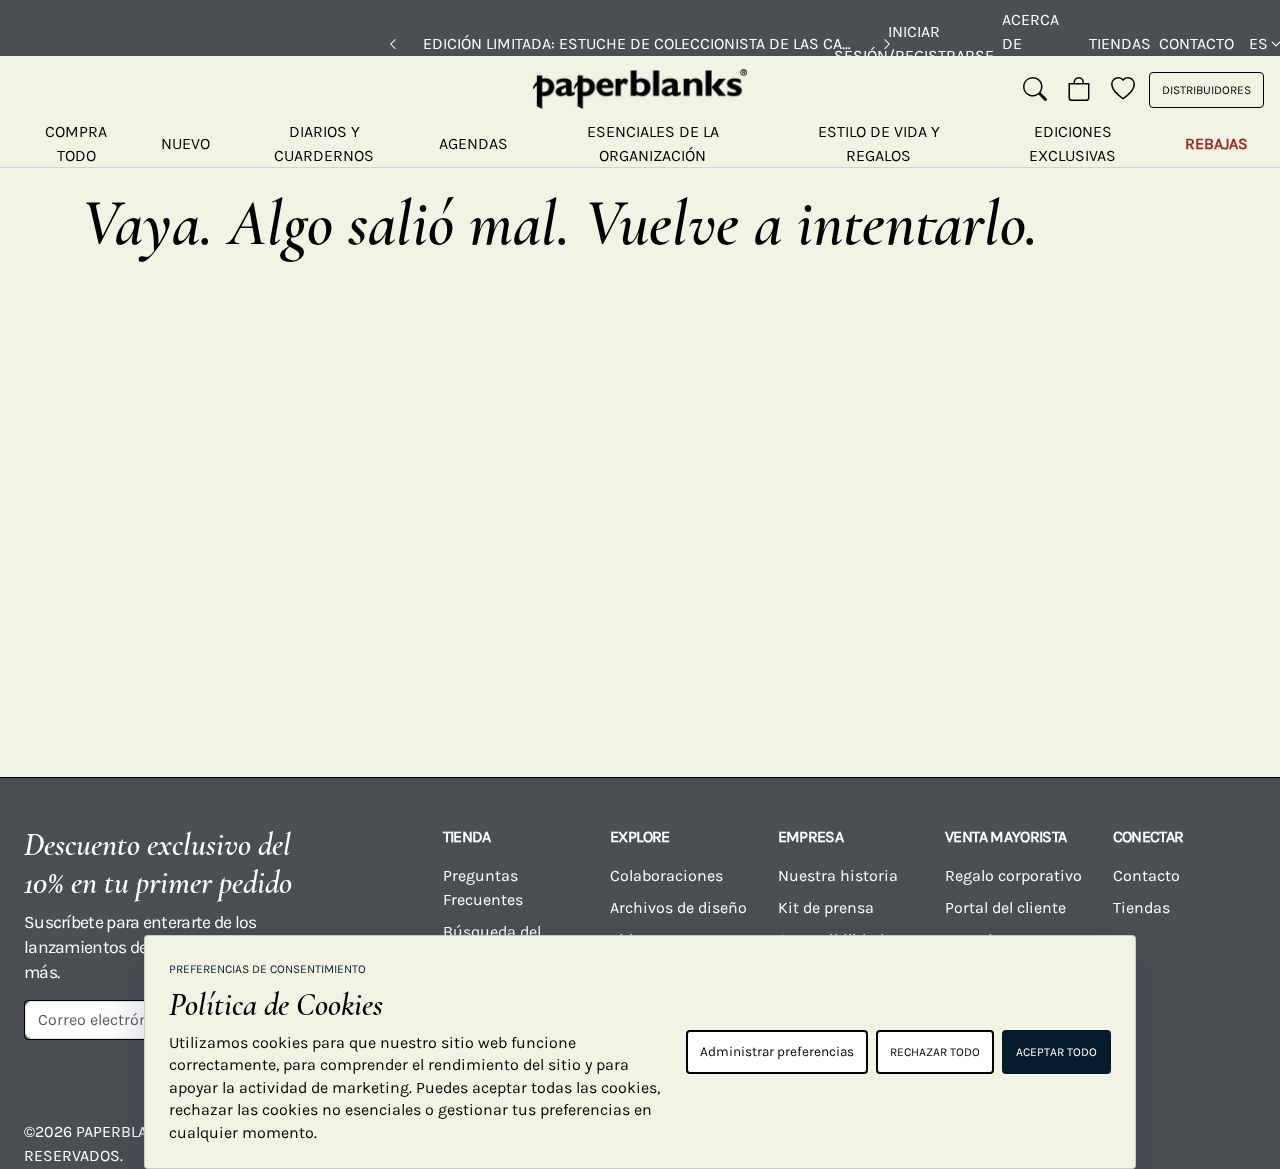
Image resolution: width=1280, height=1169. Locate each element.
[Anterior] (393, 44)
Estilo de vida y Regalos (879, 143)
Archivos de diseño (678, 907)
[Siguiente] (887, 44)
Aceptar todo (1056, 1052)
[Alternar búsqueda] (1035, 90)
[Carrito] (1079, 90)
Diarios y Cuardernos (324, 143)
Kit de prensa (826, 907)
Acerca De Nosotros (1041, 43)
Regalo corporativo (1013, 875)
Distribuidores (1206, 90)
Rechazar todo (935, 1052)
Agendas (473, 143)
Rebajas (1216, 143)
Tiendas (1120, 43)
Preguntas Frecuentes (483, 887)
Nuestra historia (838, 875)
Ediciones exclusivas (1072, 143)
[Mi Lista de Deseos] (1123, 90)
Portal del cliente (1005, 907)
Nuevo (185, 143)
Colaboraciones (666, 875)
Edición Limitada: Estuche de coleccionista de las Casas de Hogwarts (640, 43)
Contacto (1196, 43)
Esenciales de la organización (653, 143)
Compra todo (76, 143)
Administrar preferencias (777, 1051)
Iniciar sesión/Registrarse (914, 43)
